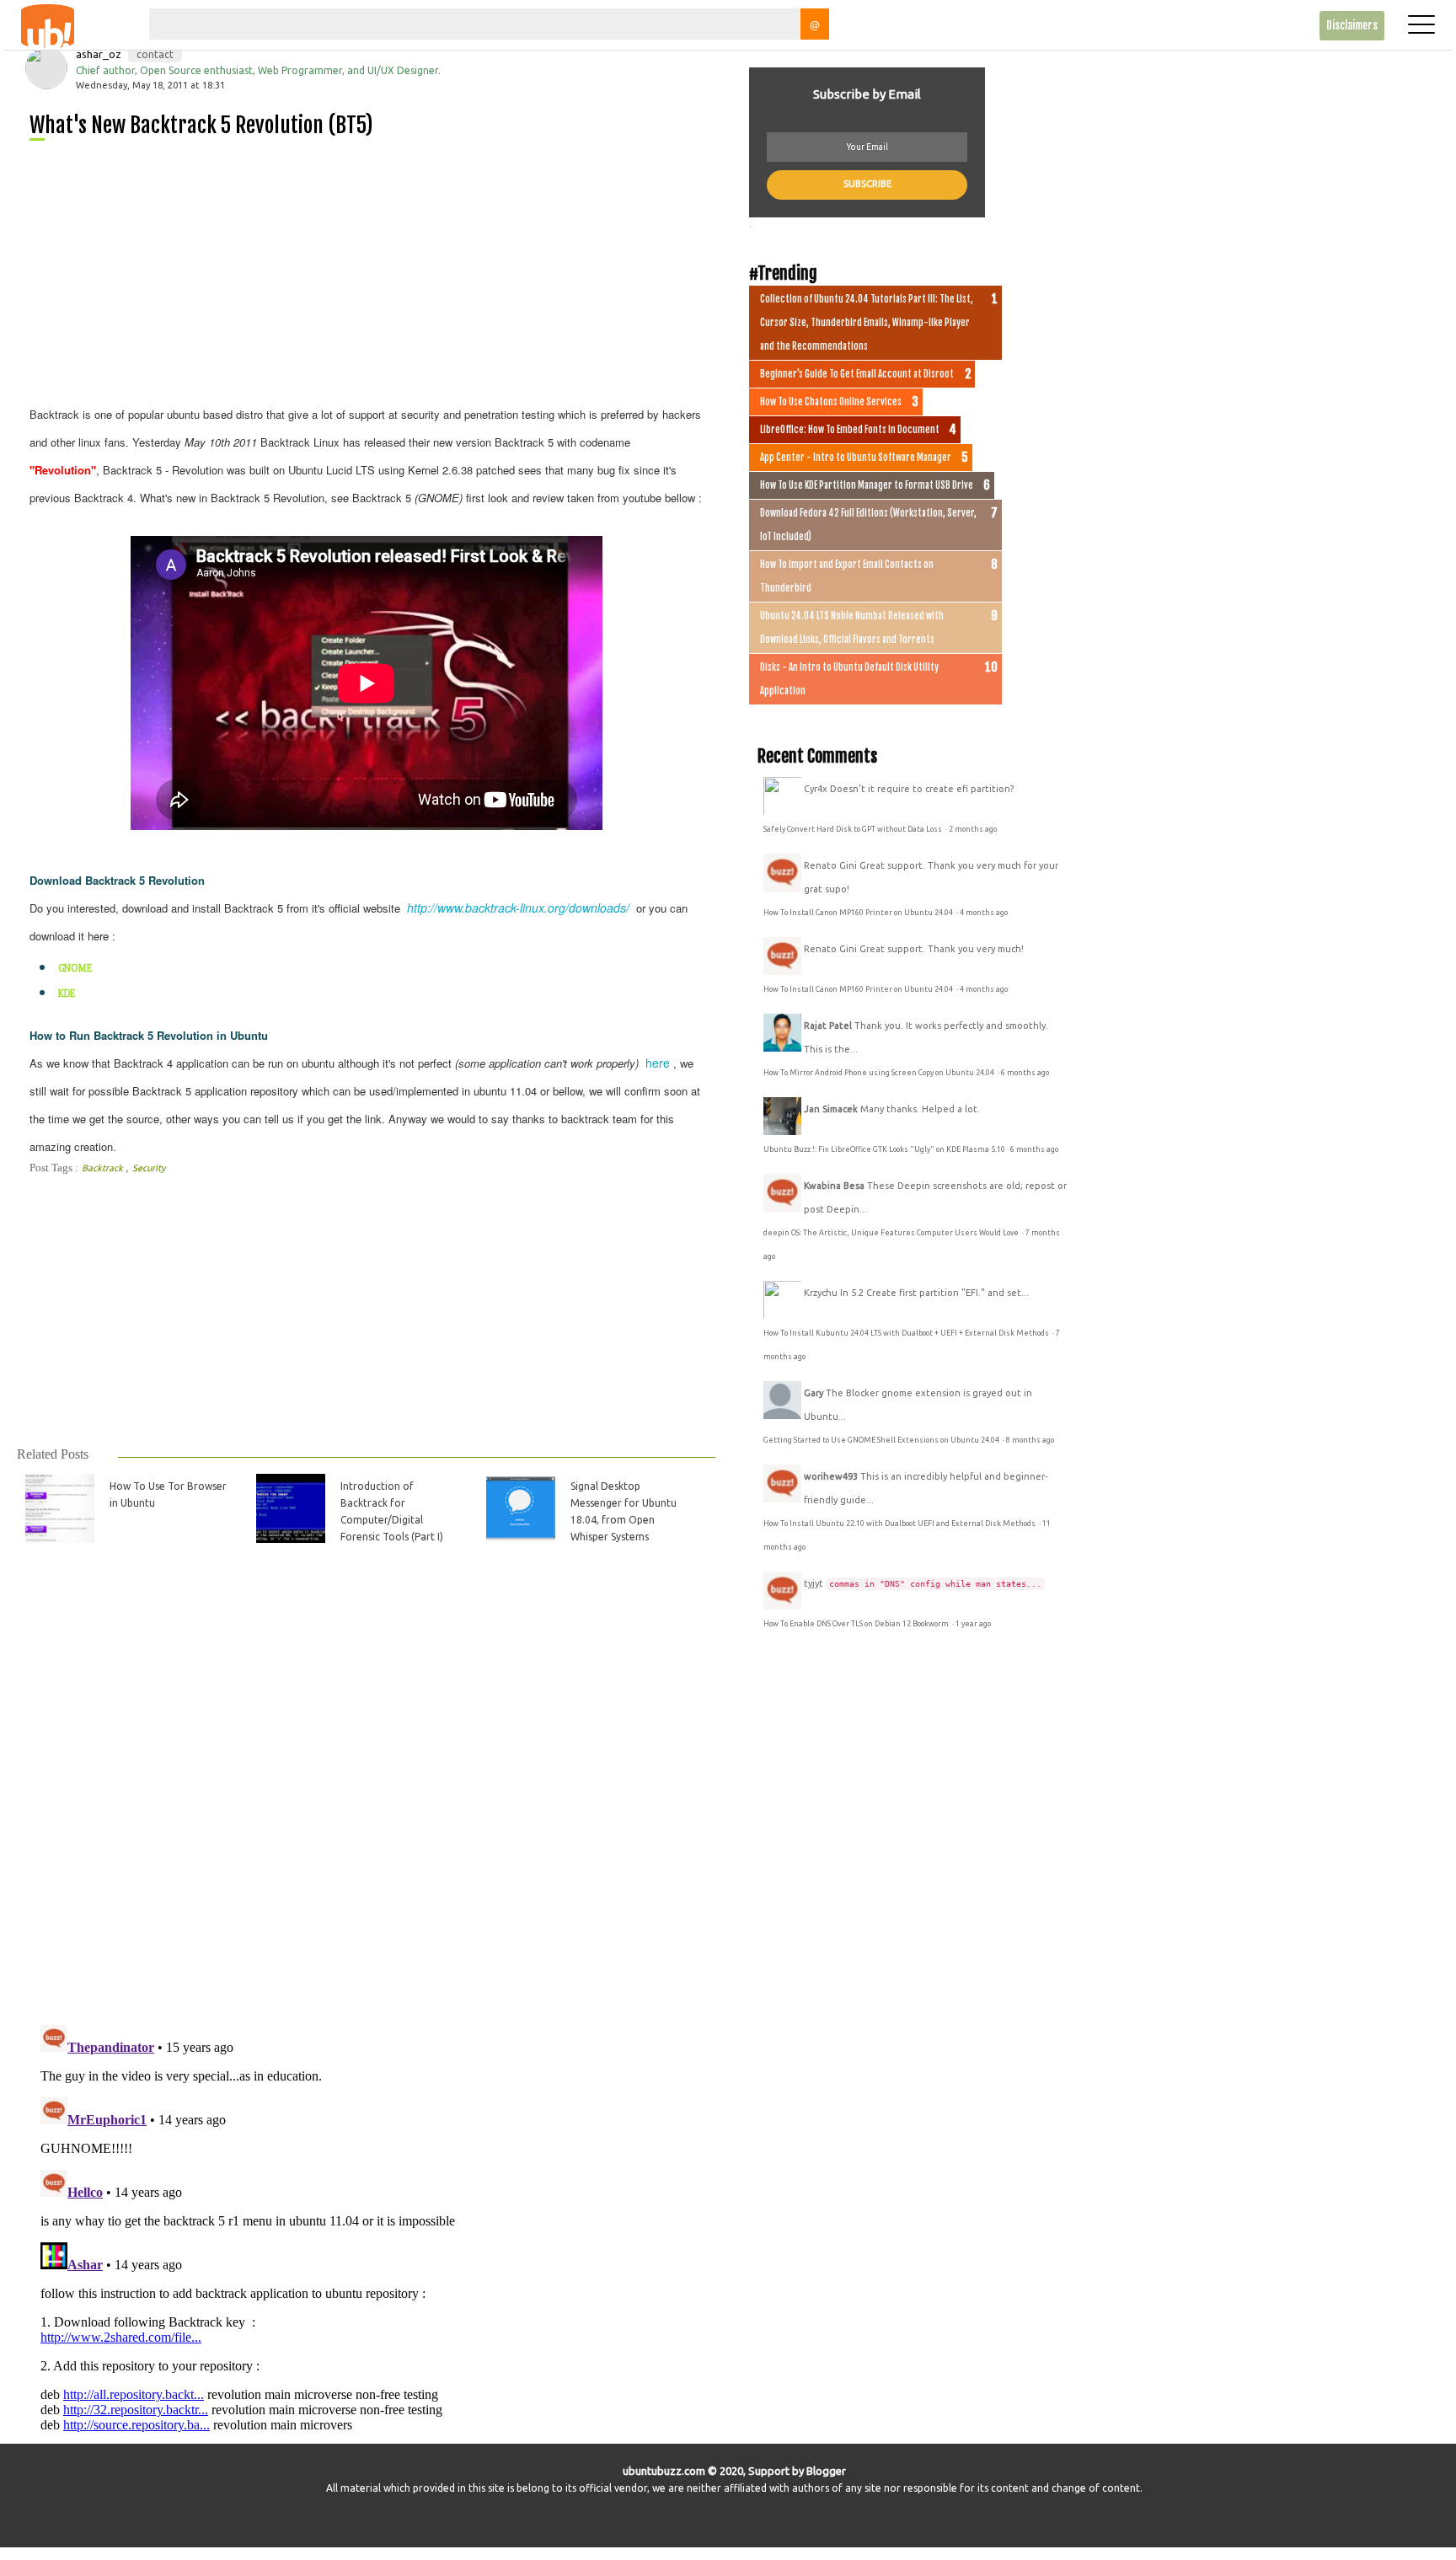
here (658, 1063)
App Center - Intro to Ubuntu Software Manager (856, 458)
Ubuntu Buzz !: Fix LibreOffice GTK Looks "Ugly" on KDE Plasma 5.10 (884, 1149)
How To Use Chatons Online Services (831, 402)
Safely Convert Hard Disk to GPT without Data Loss (854, 829)
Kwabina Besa (834, 1186)
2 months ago (973, 829)
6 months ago (1025, 1073)
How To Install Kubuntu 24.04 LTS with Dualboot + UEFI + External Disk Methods (907, 1333)
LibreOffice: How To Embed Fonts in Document (850, 430)
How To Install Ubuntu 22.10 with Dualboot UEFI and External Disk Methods (900, 1524)
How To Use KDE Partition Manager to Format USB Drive (867, 485)
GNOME (75, 969)
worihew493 (831, 1476)
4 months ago (984, 913)
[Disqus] (365, 1794)
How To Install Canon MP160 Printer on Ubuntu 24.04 (859, 913)
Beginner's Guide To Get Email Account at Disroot (857, 374)
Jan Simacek (831, 1109)
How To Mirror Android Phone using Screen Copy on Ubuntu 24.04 (880, 1073)
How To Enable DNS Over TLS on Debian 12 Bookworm (857, 1624)
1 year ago (973, 1624)
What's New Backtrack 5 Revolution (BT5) (201, 125)
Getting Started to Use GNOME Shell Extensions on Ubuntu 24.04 (882, 1440)
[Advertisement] (373, 270)
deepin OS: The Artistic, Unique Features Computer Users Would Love (892, 1233)
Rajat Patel (828, 1026)
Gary (814, 1393)
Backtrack (104, 1168)
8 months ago (1030, 1440)
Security (149, 1168)
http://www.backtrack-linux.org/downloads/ (518, 908)
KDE (67, 994)
